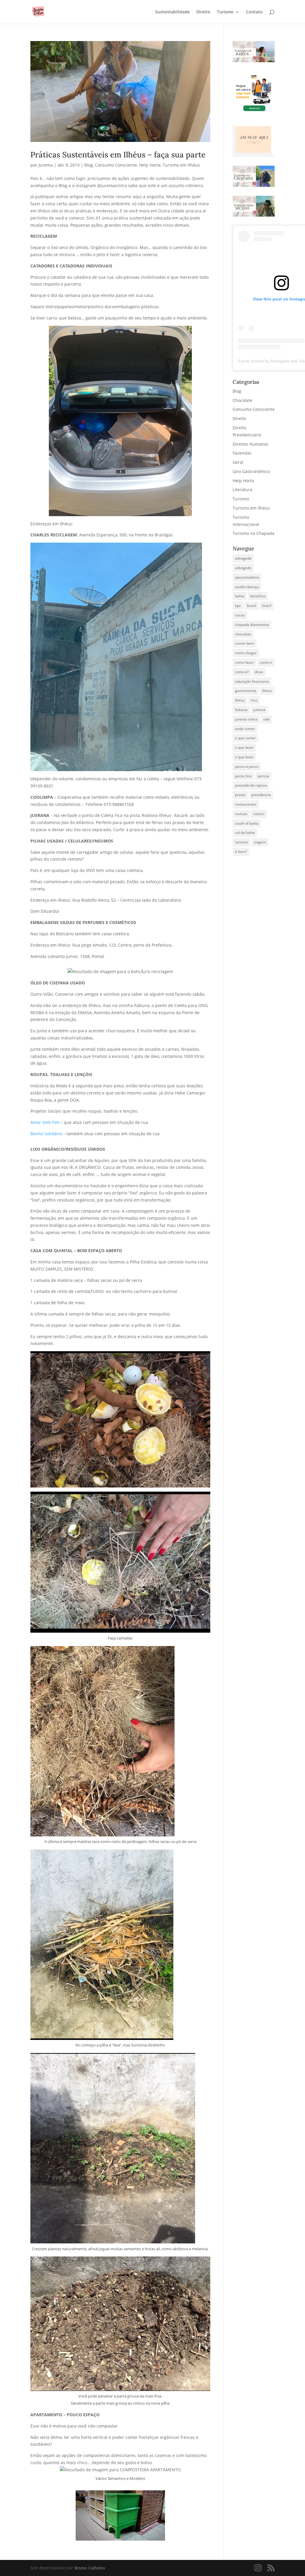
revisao (241, 814)
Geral (238, 462)
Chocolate (242, 400)
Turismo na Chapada (253, 533)
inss (254, 700)
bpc (238, 606)
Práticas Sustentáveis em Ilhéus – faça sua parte (118, 155)
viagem (260, 842)
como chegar (246, 653)
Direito (203, 12)
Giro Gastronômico (251, 471)
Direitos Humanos (250, 444)
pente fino (243, 776)
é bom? (241, 852)
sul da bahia (245, 833)
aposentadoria (247, 577)
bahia (240, 596)
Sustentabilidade (172, 12)
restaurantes (246, 804)
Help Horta (150, 165)
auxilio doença (247, 587)
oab (266, 719)
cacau (240, 615)
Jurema (46, 165)
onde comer (245, 729)
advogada (243, 558)
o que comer (245, 738)
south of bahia (247, 823)
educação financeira (252, 681)
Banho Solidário (46, 1134)
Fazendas (242, 453)
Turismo (225, 12)
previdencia (261, 795)
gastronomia (246, 691)
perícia (263, 776)
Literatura (242, 490)
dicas (259, 672)
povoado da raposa (251, 785)
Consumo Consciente (116, 165)
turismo (241, 842)
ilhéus (240, 700)
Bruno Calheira (90, 2568)
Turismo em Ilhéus (181, 165)
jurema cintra (246, 719)
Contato (254, 12)
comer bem (245, 643)
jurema (259, 710)
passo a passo (247, 766)
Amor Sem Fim (45, 1122)
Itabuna (241, 710)
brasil (252, 606)
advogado (243, 568)
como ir (266, 662)
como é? (242, 672)
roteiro (259, 814)
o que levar (244, 757)
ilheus (267, 691)
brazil (267, 606)
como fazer (244, 662)
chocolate (243, 634)
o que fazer (244, 747)
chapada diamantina (252, 625)
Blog (89, 165)
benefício (258, 596)
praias (240, 795)
